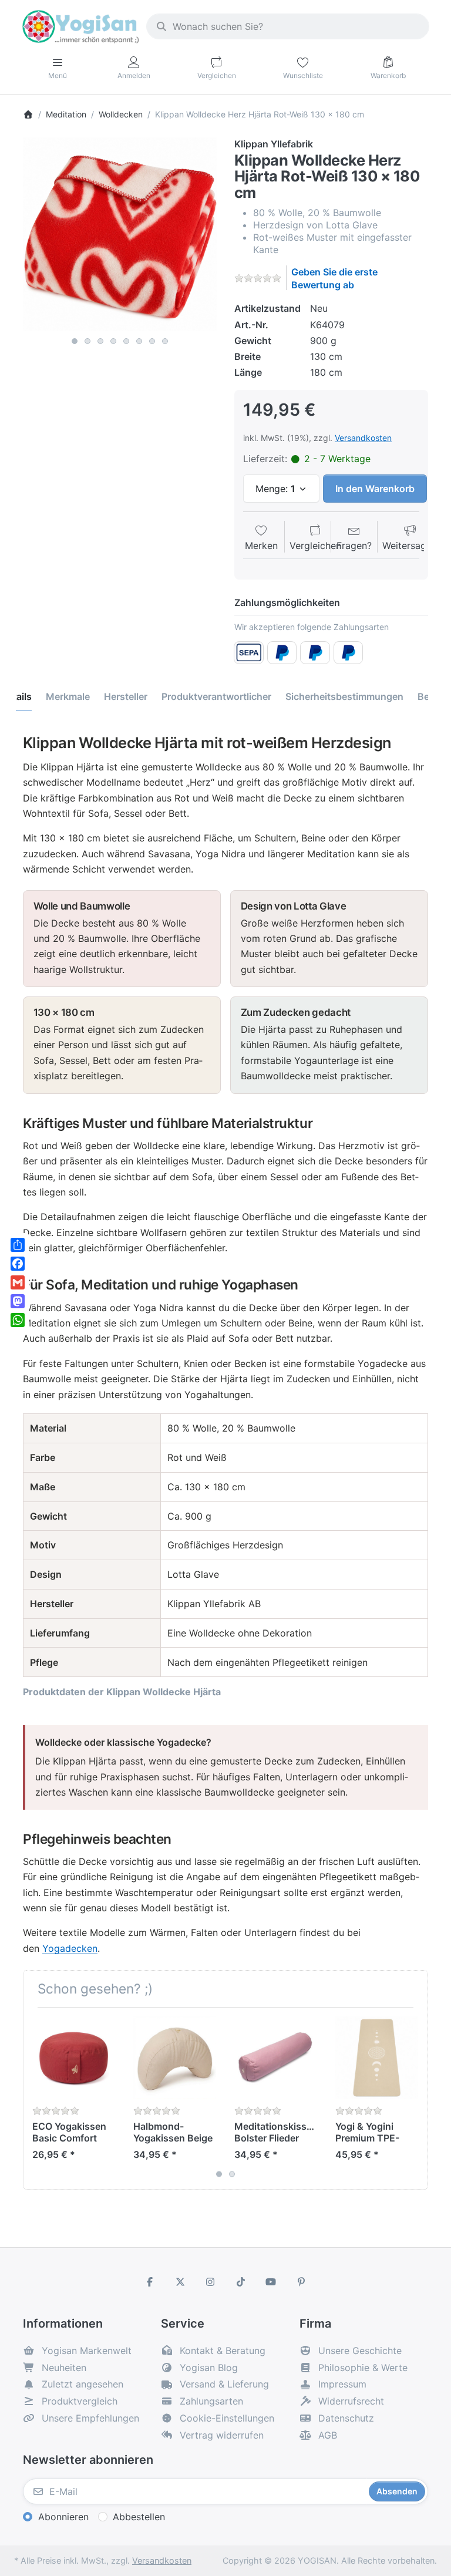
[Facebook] (150, 2282)
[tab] (68, 697)
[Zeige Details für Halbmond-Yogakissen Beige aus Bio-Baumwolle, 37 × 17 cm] (175, 2058)
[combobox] (288, 26)
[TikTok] (241, 2282)
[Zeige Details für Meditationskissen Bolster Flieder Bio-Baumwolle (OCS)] (276, 2058)
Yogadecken (70, 1948)
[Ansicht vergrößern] (120, 234)
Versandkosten (363, 438)
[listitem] (120, 234)
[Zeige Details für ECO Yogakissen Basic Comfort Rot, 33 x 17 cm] (74, 2058)
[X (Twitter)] (180, 2282)
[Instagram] (210, 2282)
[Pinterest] (301, 2282)
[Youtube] (271, 2282)
